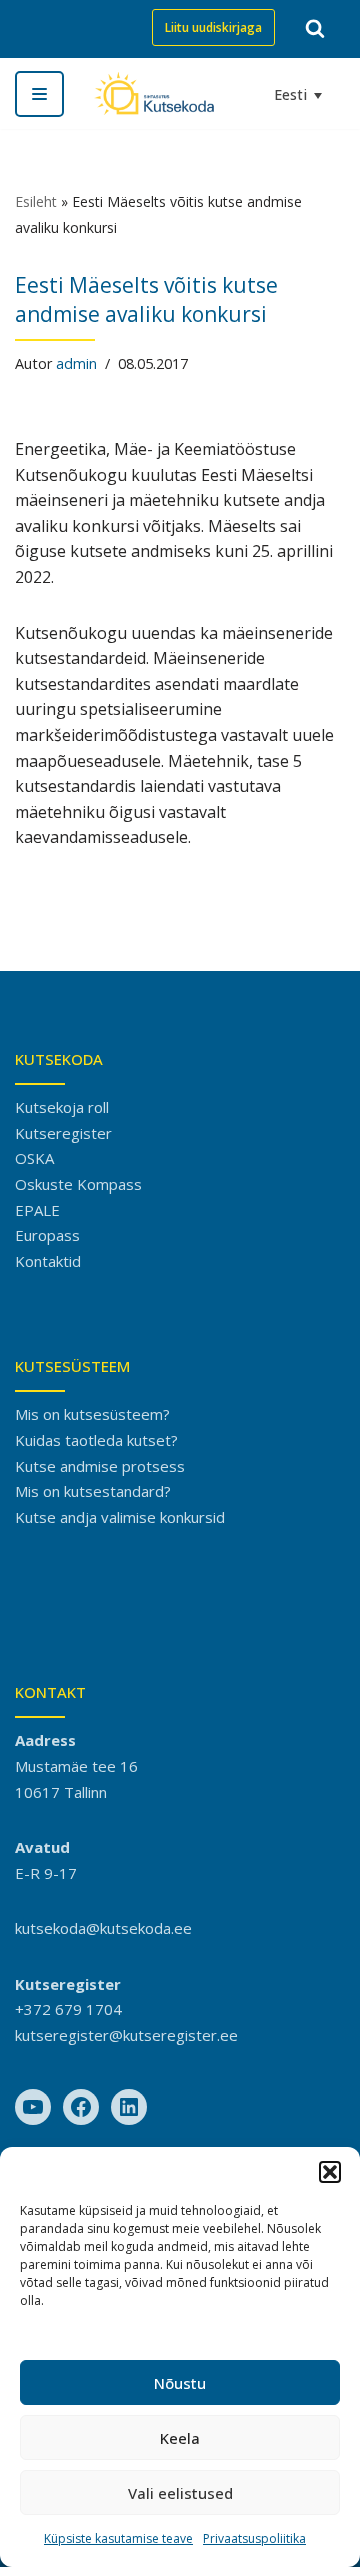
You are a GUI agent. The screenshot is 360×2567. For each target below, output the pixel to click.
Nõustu (180, 2383)
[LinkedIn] (129, 2107)
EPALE (37, 1210)
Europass (47, 1235)
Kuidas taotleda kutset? (96, 1440)
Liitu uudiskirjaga (213, 27)
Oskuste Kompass (78, 1184)
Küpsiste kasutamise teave (118, 2538)
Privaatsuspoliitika (254, 2538)
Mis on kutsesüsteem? (92, 1414)
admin (76, 363)
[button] (330, 2172)
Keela (180, 2438)
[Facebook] (81, 2107)
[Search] (315, 28)
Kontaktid (48, 1261)
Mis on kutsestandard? (93, 1491)
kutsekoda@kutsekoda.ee (103, 1928)
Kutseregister (63, 1133)
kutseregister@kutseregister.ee (126, 2035)
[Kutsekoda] (154, 93)
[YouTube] (33, 2107)
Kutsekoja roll (62, 1107)
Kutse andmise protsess (100, 1466)
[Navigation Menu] (39, 94)
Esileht (36, 201)
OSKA (34, 1158)
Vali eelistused (180, 2493)
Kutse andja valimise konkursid (120, 1517)
